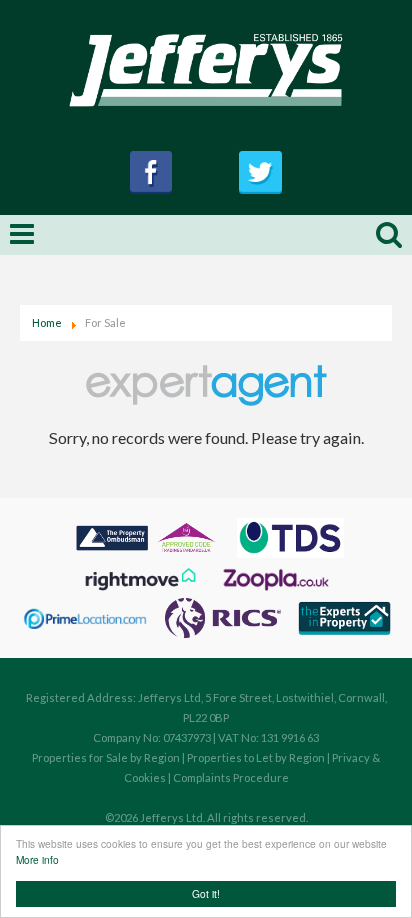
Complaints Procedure (231, 777)
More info (37, 859)
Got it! (206, 893)
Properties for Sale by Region (106, 757)
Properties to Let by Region (256, 757)
